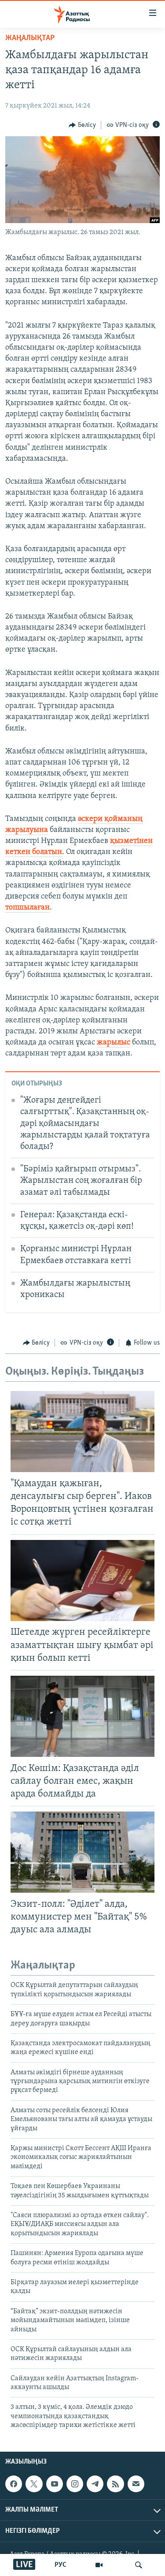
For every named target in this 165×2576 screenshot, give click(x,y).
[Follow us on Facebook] (14, 2484)
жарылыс (114, 1043)
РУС (60, 2565)
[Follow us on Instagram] (75, 2484)
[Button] (82, 125)
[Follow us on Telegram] (95, 2484)
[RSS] (115, 2484)
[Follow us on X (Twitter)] (34, 2484)
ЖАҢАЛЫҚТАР (30, 38)
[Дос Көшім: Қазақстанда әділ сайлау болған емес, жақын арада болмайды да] (82, 1716)
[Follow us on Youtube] (55, 2484)
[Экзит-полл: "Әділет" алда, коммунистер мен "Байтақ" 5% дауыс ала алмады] (82, 1852)
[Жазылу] (136, 2484)
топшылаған (27, 908)
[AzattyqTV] (99, 2565)
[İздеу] (139, 2565)
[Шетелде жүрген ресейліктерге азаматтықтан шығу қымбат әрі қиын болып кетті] (82, 1581)
